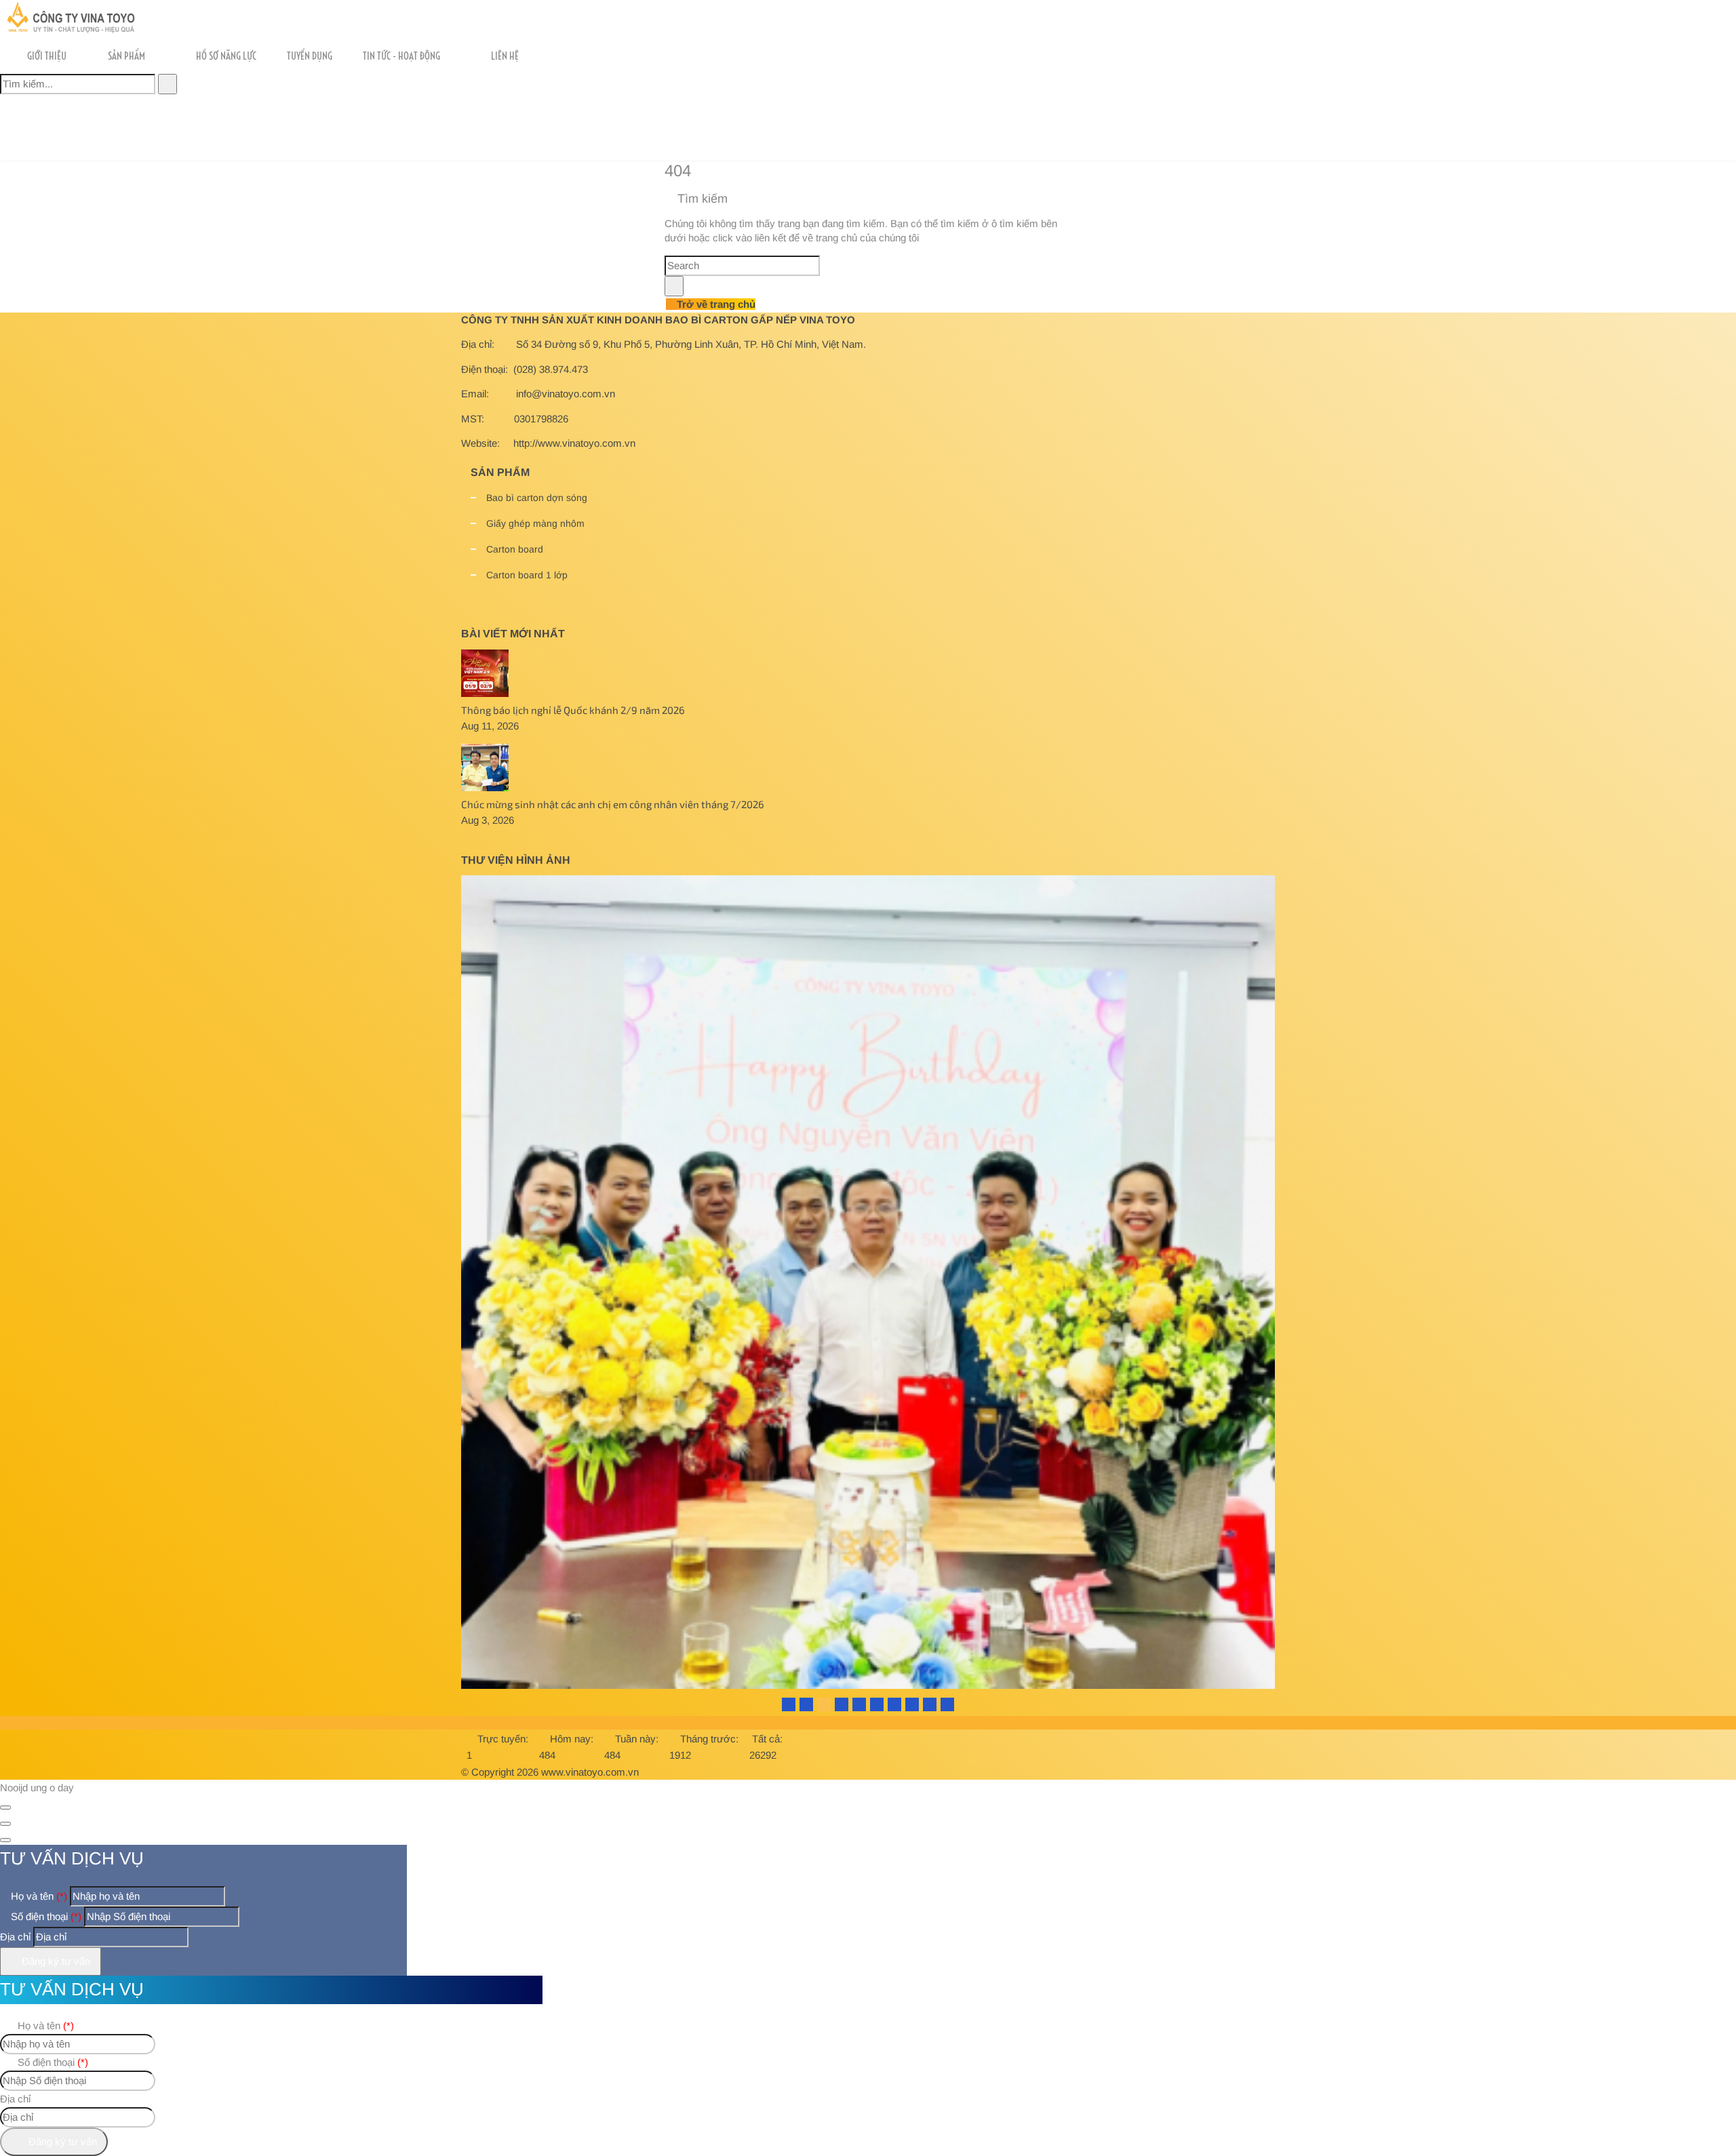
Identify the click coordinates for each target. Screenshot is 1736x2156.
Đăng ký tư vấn (55, 1961)
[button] (271, 82)
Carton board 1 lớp (527, 575)
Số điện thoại (45, 1916)
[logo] (70, 30)
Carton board (515, 549)
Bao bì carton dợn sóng (537, 498)
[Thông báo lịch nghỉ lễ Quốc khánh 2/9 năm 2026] (485, 693)
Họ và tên (38, 1896)
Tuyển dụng (310, 56)
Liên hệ (505, 56)
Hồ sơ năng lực (226, 56)
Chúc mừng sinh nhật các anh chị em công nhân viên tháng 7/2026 (613, 804)
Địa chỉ (15, 1937)
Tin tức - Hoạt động (401, 56)
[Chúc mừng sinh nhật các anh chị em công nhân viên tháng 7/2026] (485, 787)
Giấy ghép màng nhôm (535, 523)
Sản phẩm (126, 56)
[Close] (5, 1808)
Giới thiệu (47, 56)
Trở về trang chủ (715, 304)
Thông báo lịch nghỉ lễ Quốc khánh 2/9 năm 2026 (573, 710)
